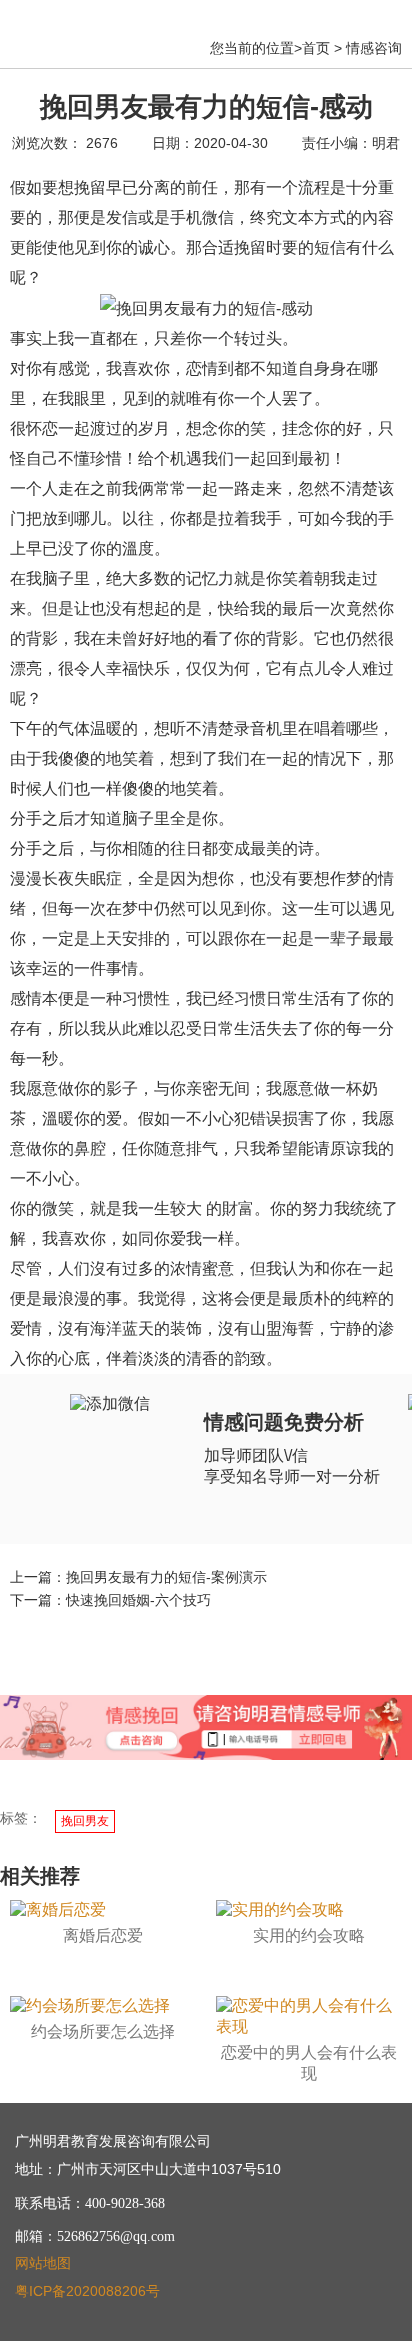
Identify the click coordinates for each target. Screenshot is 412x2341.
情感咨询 (374, 48)
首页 (316, 48)
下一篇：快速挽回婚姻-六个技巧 (110, 1600)
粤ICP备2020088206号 (87, 2291)
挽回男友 (85, 1821)
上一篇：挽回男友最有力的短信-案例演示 (138, 1577)
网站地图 (43, 2263)
